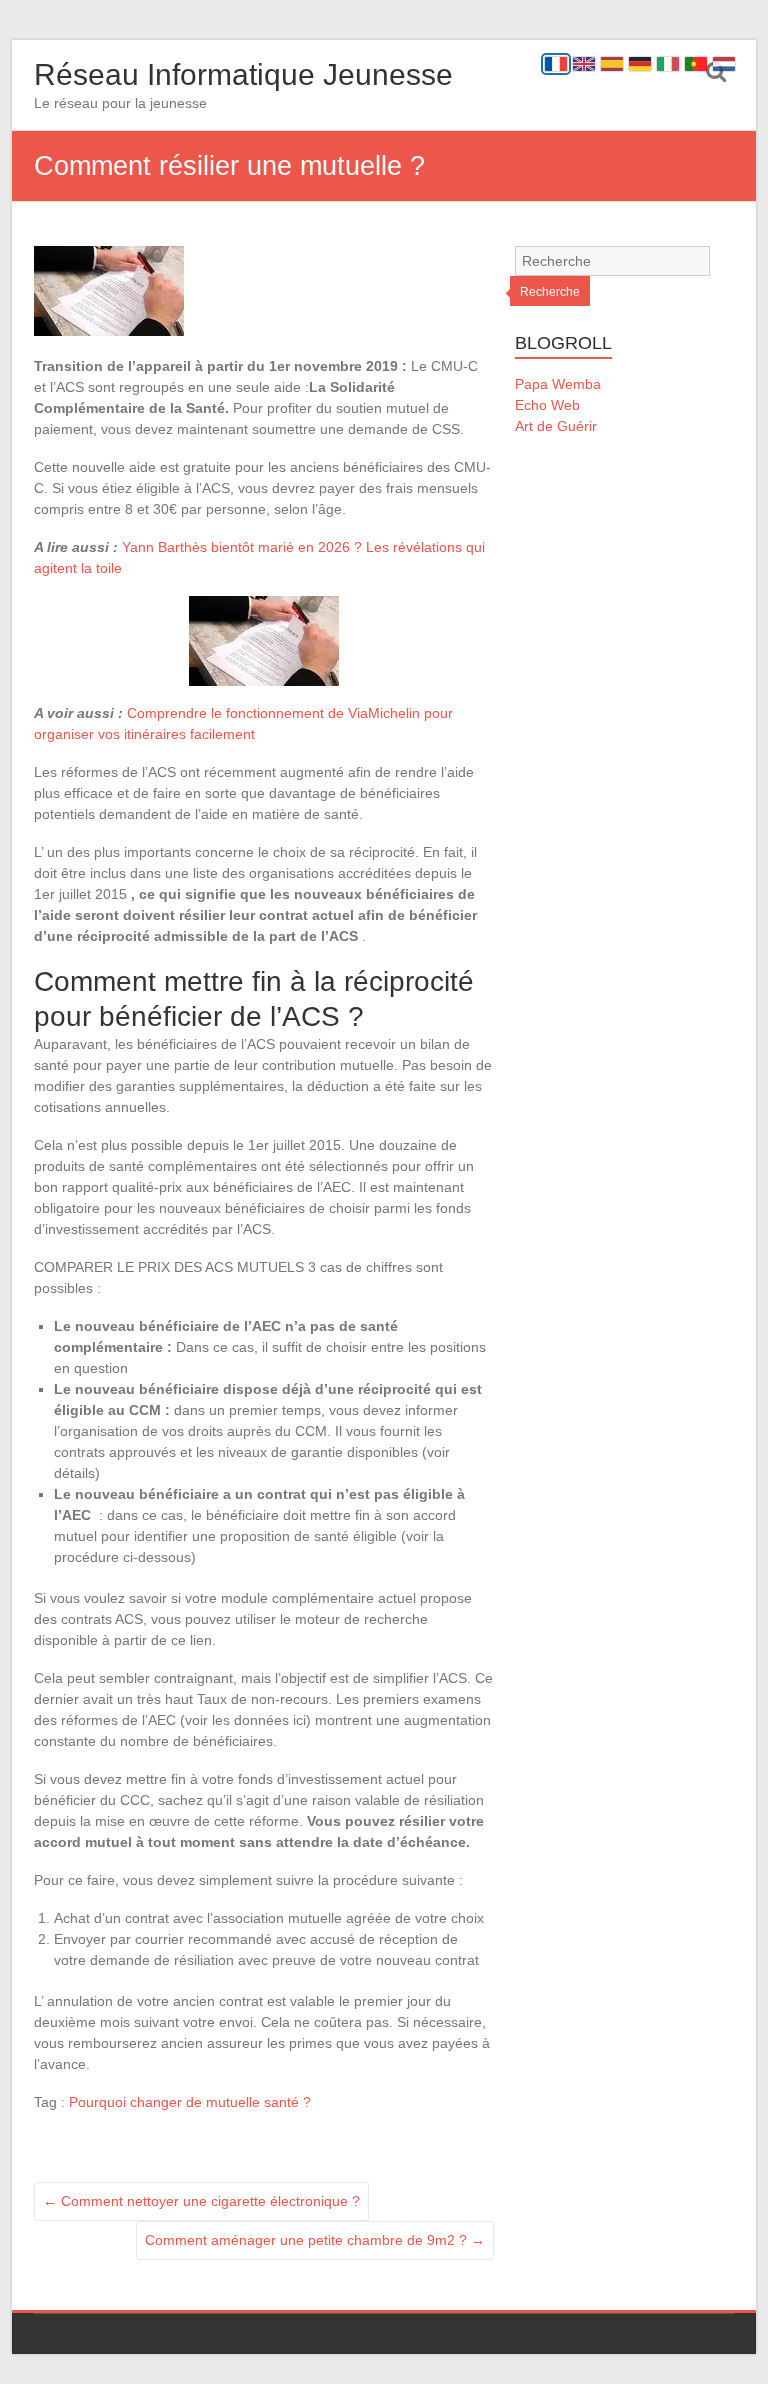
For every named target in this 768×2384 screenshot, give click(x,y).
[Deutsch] (640, 64)
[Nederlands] (724, 64)
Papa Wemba (558, 384)
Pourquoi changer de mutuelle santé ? (190, 2102)
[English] (584, 64)
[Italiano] (668, 64)
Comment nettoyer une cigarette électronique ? (201, 2201)
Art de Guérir (556, 426)
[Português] (696, 64)
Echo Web (547, 405)
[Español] (612, 64)
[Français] (556, 64)
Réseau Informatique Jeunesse (243, 74)
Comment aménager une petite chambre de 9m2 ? (315, 2240)
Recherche (550, 292)
